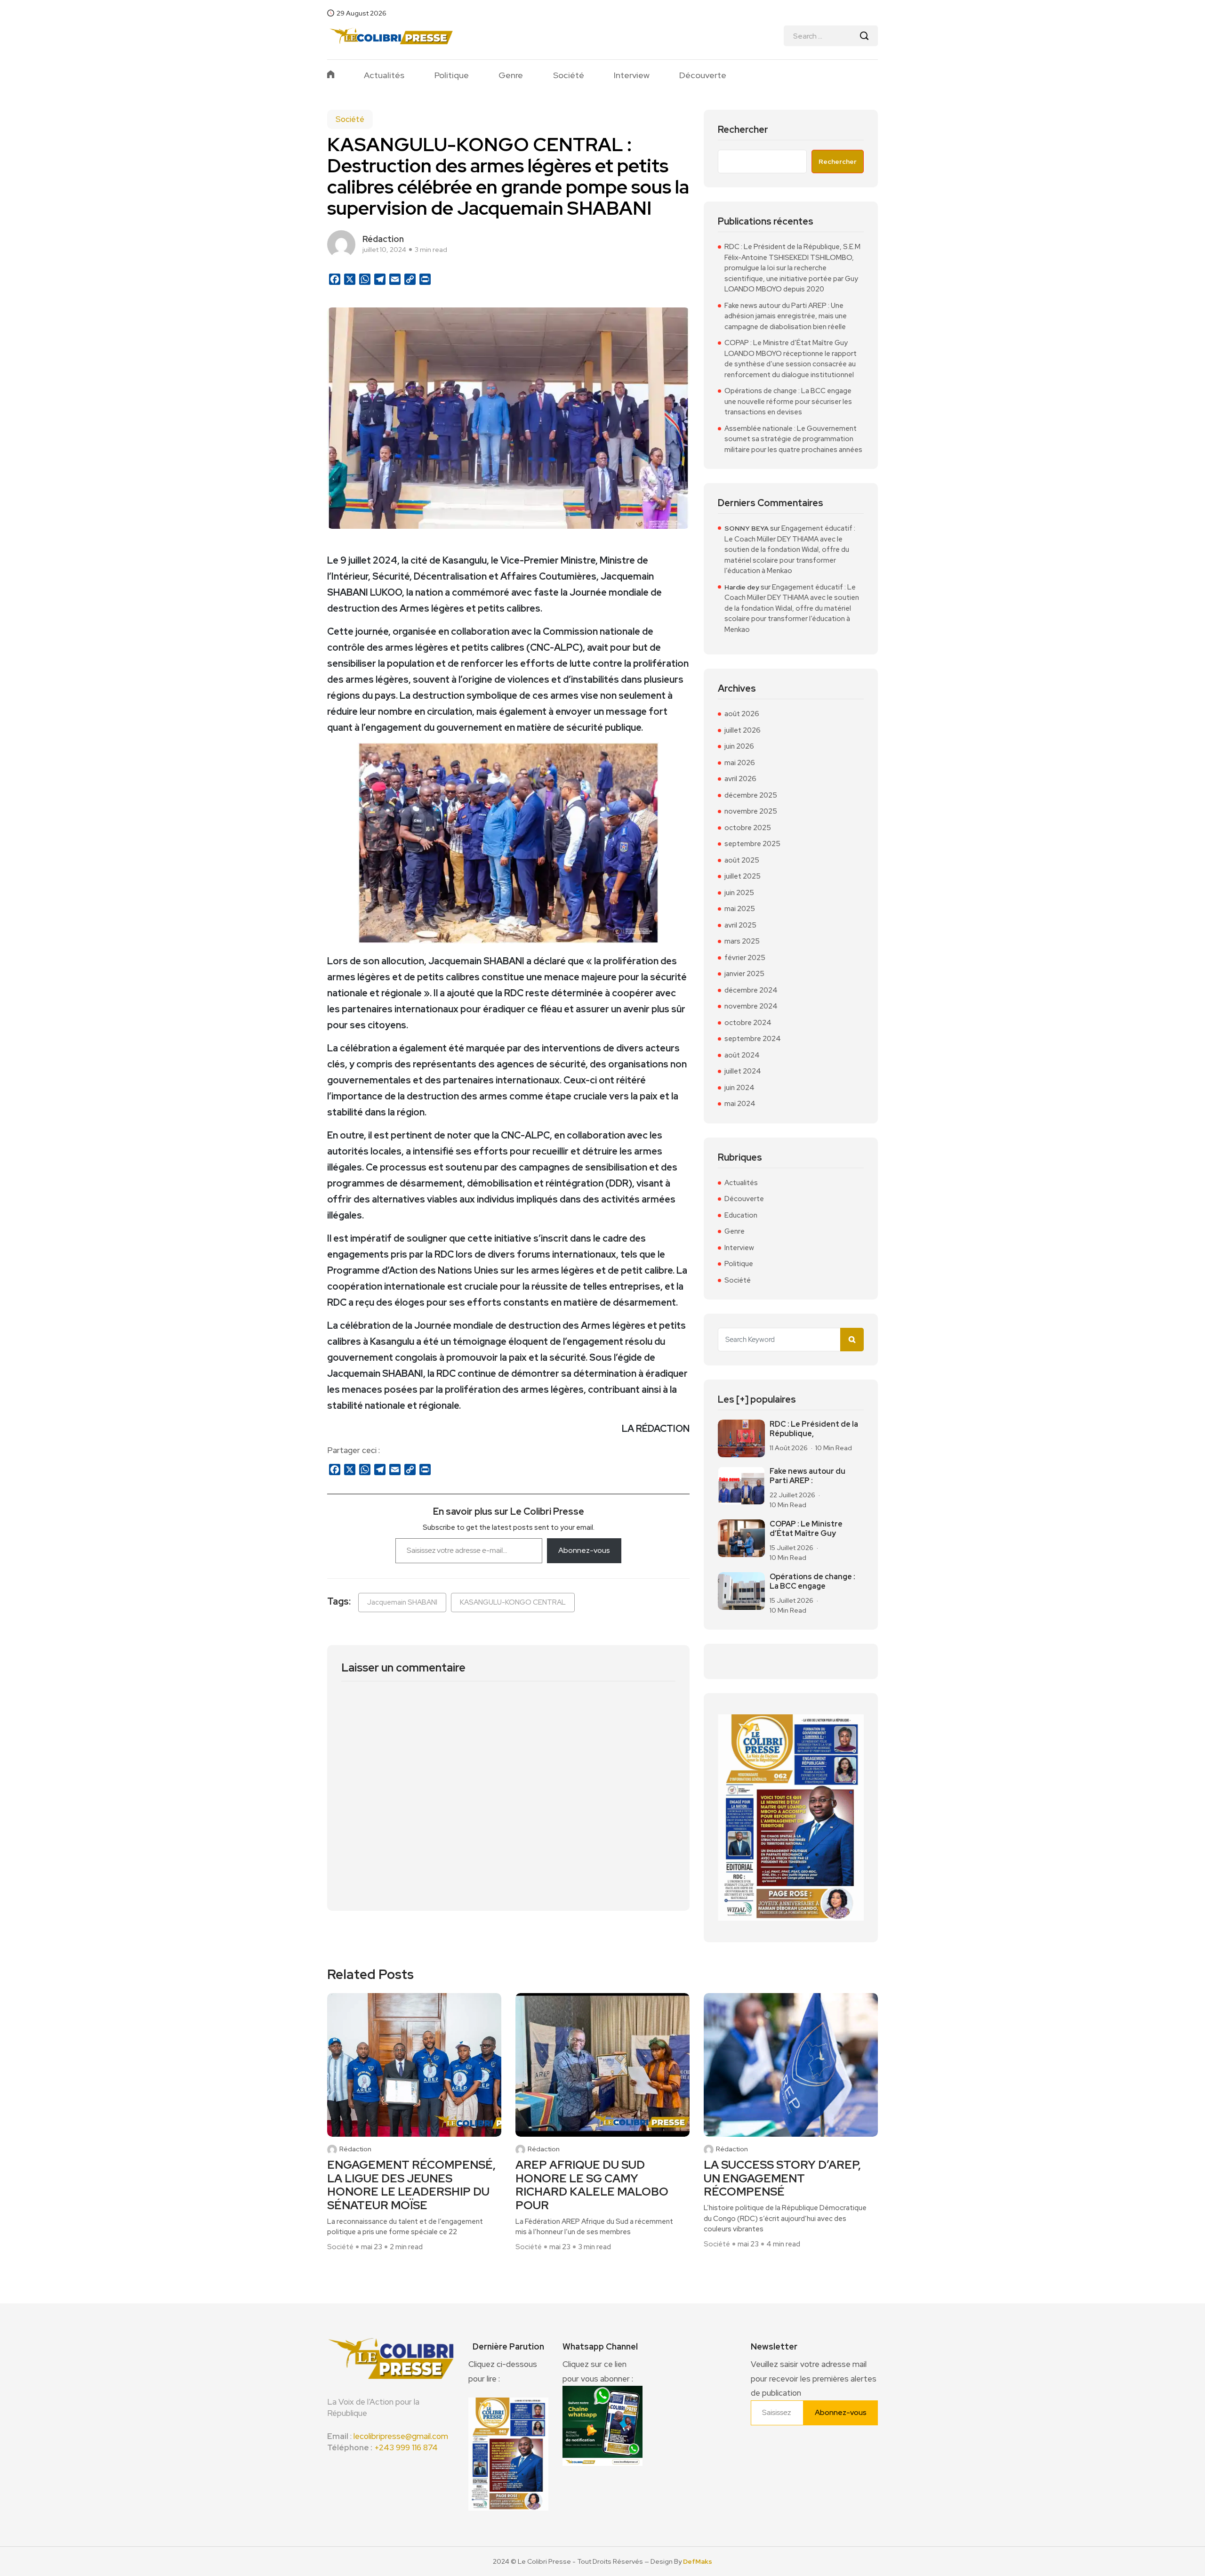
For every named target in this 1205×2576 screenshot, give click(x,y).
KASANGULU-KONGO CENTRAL (513, 1602)
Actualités (384, 75)
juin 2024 (739, 1088)
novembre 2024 (751, 1006)
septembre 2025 (752, 844)
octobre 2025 (748, 828)
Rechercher (743, 130)
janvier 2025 (744, 974)
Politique (452, 75)
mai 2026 (740, 763)
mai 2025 (740, 909)
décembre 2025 (751, 795)
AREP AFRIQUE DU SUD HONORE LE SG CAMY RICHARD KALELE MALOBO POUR (592, 2185)
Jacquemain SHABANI (402, 1602)
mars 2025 (742, 941)
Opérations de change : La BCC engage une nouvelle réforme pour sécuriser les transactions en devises (788, 401)
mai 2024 (740, 1104)
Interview (632, 75)
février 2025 (745, 958)
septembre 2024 (753, 1039)
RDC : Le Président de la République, (814, 1429)
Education (741, 1215)
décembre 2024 (751, 990)
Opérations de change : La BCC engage (812, 1581)
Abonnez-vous (584, 1550)
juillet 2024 (743, 1071)
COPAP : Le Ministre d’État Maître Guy (806, 1529)
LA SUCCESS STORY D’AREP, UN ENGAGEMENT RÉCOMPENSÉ (782, 2179)
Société (569, 75)
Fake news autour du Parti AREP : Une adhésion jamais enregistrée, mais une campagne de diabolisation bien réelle (786, 316)
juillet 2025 (743, 876)
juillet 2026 (743, 730)
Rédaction (355, 2149)
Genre (511, 75)
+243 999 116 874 (406, 2447)
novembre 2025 (751, 811)
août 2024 (742, 1055)
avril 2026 (740, 779)
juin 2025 (739, 893)
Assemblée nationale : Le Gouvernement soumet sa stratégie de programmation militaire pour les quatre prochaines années (793, 439)
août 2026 (742, 714)
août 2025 (742, 860)
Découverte (703, 75)
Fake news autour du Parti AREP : (807, 1476)
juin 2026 (739, 746)
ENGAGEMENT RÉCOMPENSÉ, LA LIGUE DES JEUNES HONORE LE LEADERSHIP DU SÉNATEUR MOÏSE (411, 2185)
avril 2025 (740, 925)
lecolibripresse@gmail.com (401, 2436)
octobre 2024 (748, 1023)
